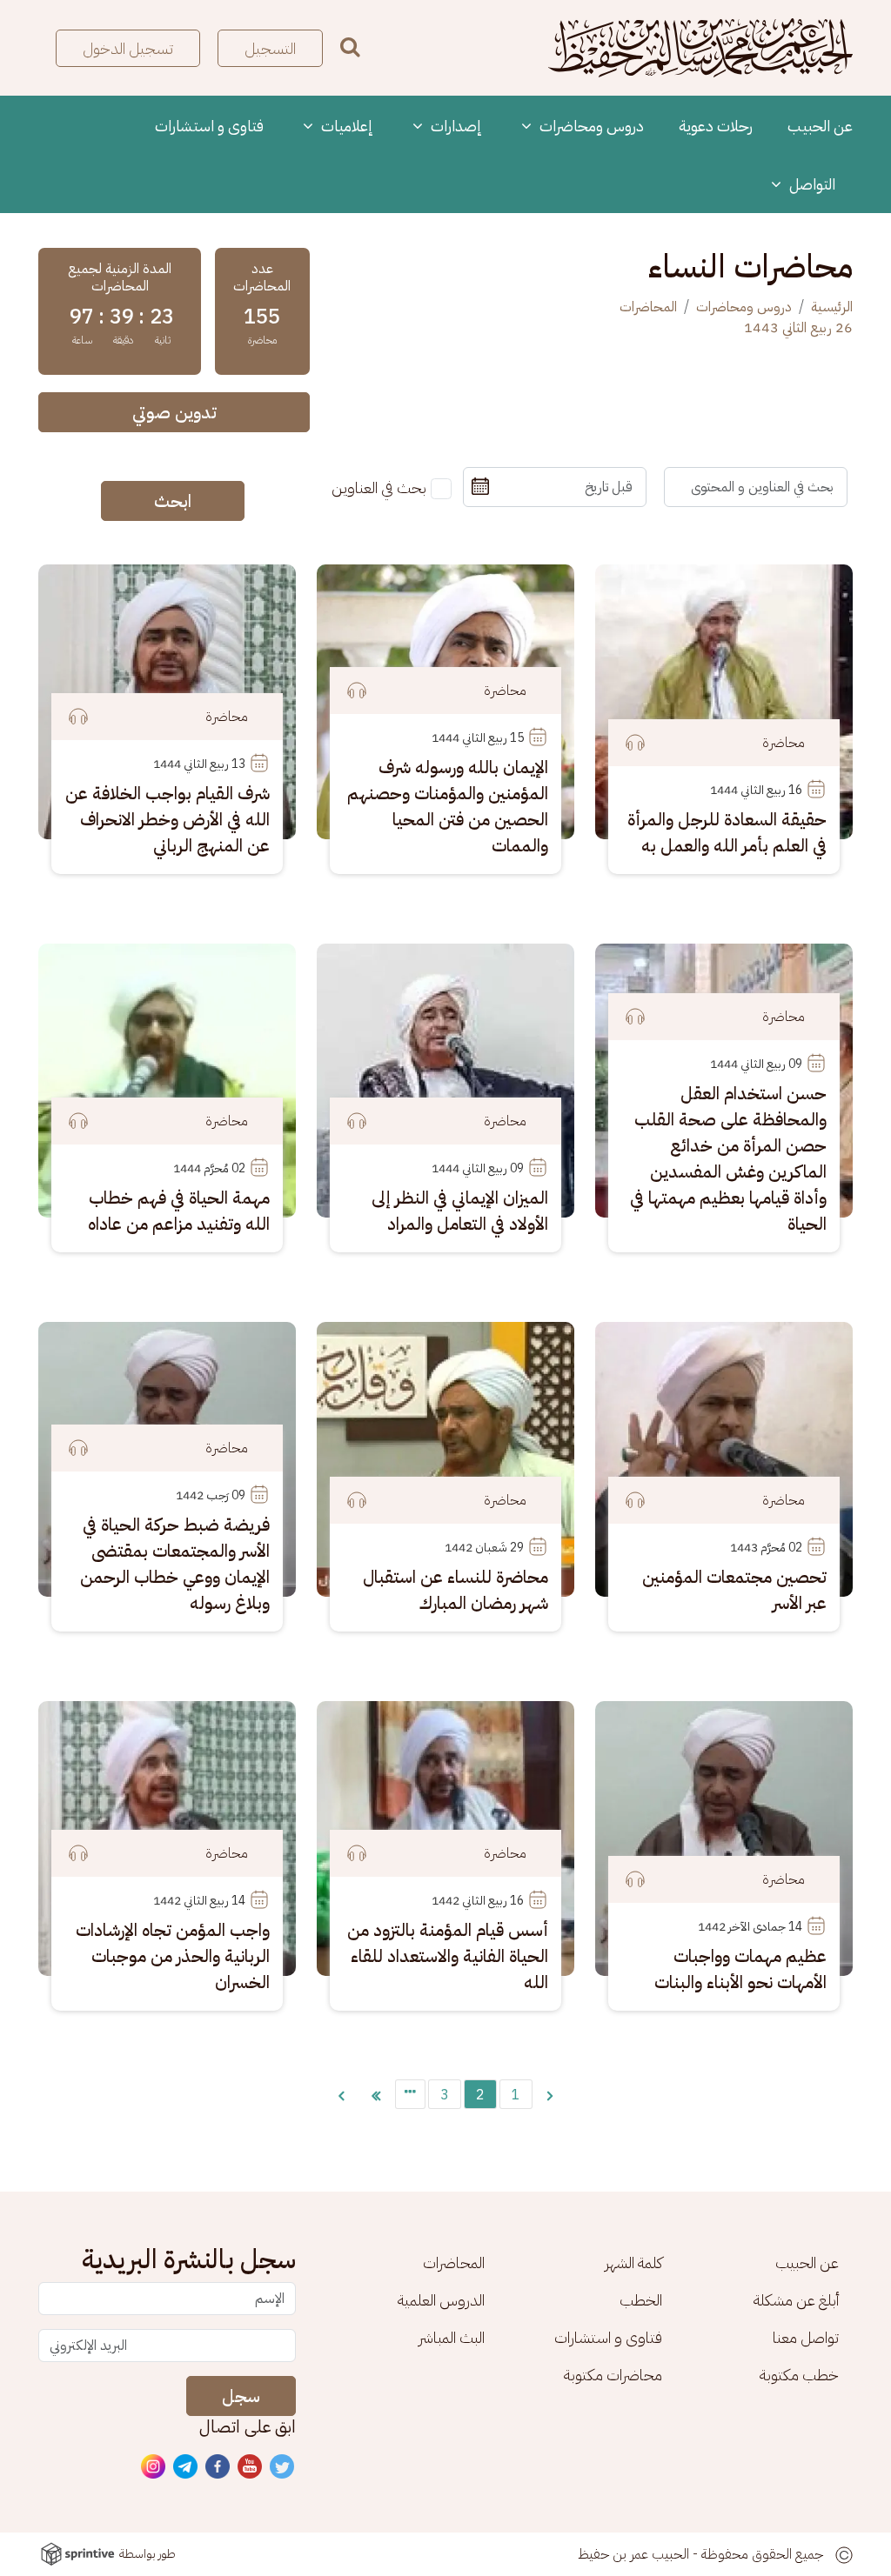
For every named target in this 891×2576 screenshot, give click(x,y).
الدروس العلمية (441, 2300)
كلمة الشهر (633, 2262)
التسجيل (270, 48)
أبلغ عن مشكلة (796, 2300)
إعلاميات (345, 126)
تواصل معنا (806, 2337)
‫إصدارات (455, 126)
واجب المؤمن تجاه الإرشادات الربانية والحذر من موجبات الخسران (173, 1956)
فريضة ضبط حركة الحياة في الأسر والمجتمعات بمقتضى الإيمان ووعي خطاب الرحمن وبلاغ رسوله (175, 1564)
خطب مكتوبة (799, 2375)
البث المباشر (452, 2337)
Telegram (186, 2467)
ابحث (173, 501)
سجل (241, 2396)
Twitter (283, 2467)
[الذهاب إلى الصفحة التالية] (341, 2094)
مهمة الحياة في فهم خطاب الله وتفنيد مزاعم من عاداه (179, 1211)
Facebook (218, 2467)
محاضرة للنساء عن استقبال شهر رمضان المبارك (456, 1590)
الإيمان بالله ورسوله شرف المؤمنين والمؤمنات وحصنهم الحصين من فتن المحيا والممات (448, 806)
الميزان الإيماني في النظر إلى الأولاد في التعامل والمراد (460, 1211)
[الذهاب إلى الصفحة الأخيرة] (376, 2094)
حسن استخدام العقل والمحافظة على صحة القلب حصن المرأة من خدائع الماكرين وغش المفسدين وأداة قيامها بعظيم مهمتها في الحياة (728, 1158)
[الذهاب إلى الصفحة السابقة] (550, 2094)
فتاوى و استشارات (209, 126)
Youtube (251, 2467)
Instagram (154, 2467)
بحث (350, 46)
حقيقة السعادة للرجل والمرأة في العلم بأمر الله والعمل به (727, 832)
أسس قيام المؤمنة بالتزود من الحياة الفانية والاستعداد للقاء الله (448, 1956)
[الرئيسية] (700, 48)
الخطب (641, 2300)
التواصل (811, 184)
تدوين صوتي (174, 412)
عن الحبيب (820, 126)
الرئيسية (832, 307)
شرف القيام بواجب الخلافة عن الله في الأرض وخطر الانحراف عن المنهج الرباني (167, 819)
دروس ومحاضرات (590, 126)
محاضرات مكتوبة (613, 2375)
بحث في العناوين (379, 487)
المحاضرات (648, 307)
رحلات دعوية (716, 126)
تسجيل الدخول (128, 48)
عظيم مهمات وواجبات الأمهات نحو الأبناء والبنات (740, 1969)
